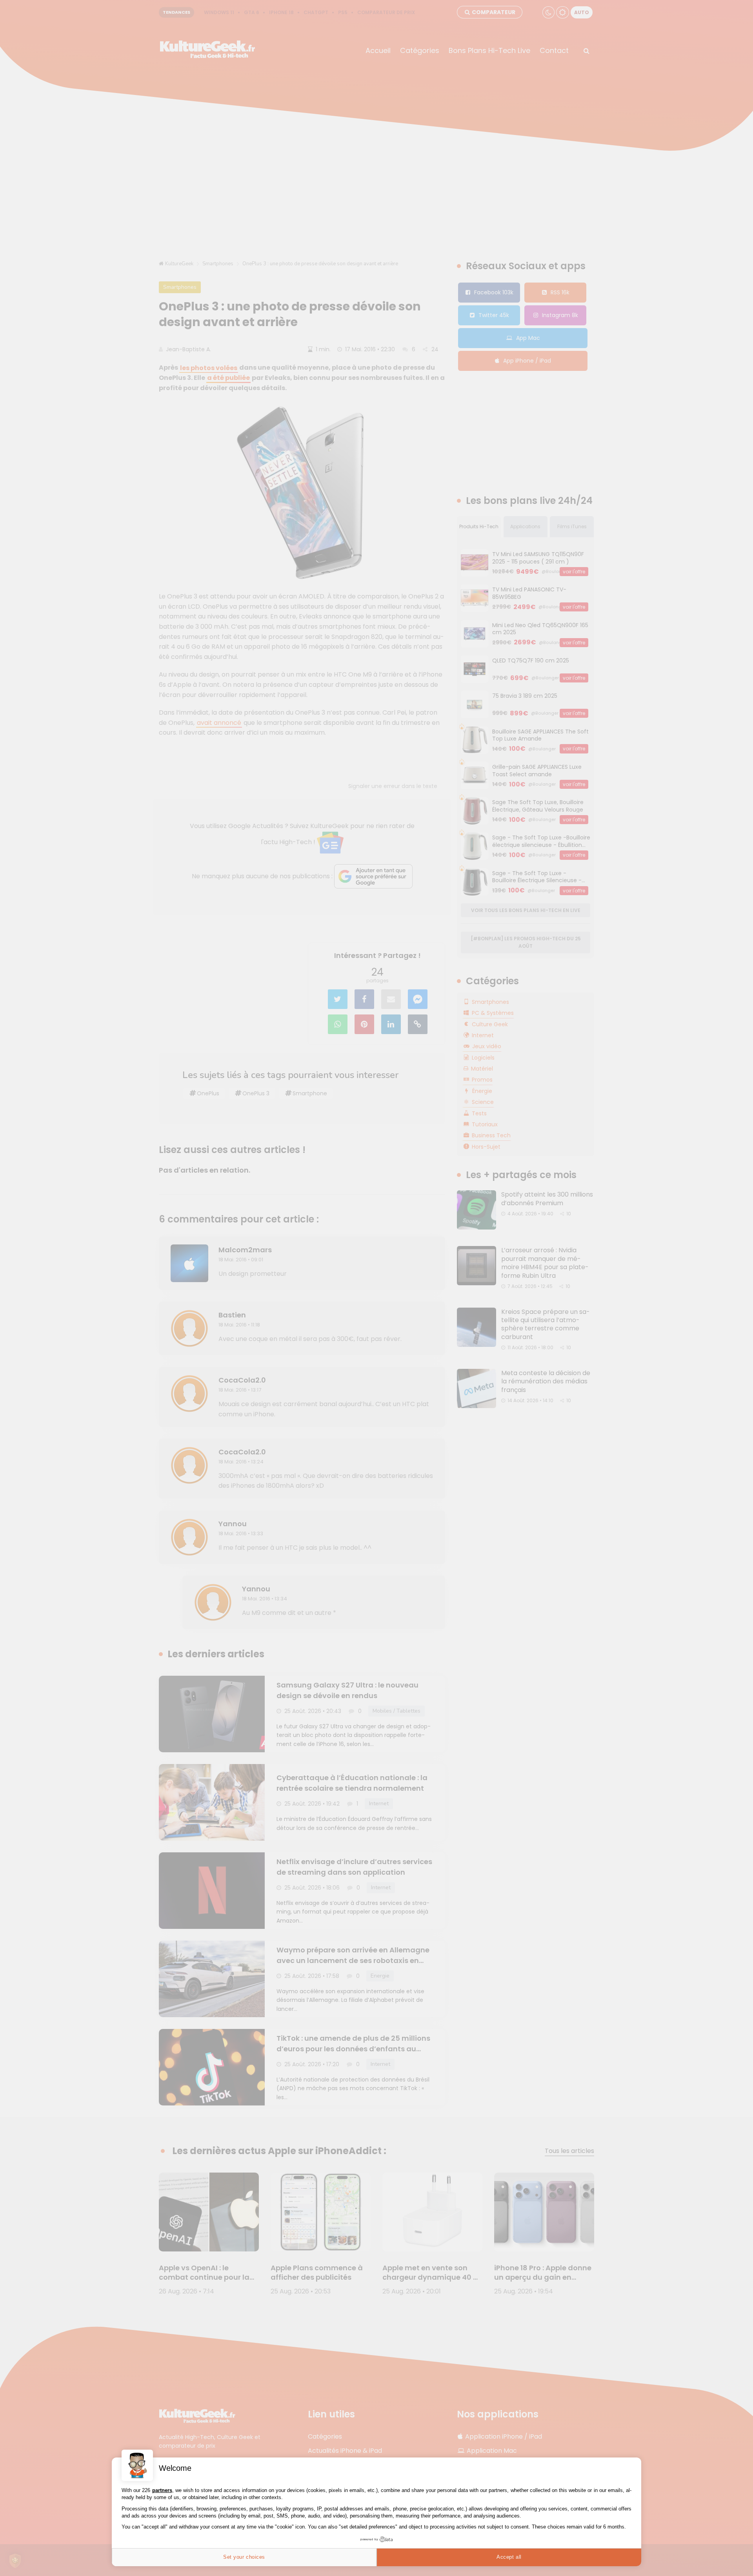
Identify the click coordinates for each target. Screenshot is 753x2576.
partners (162, 2490)
